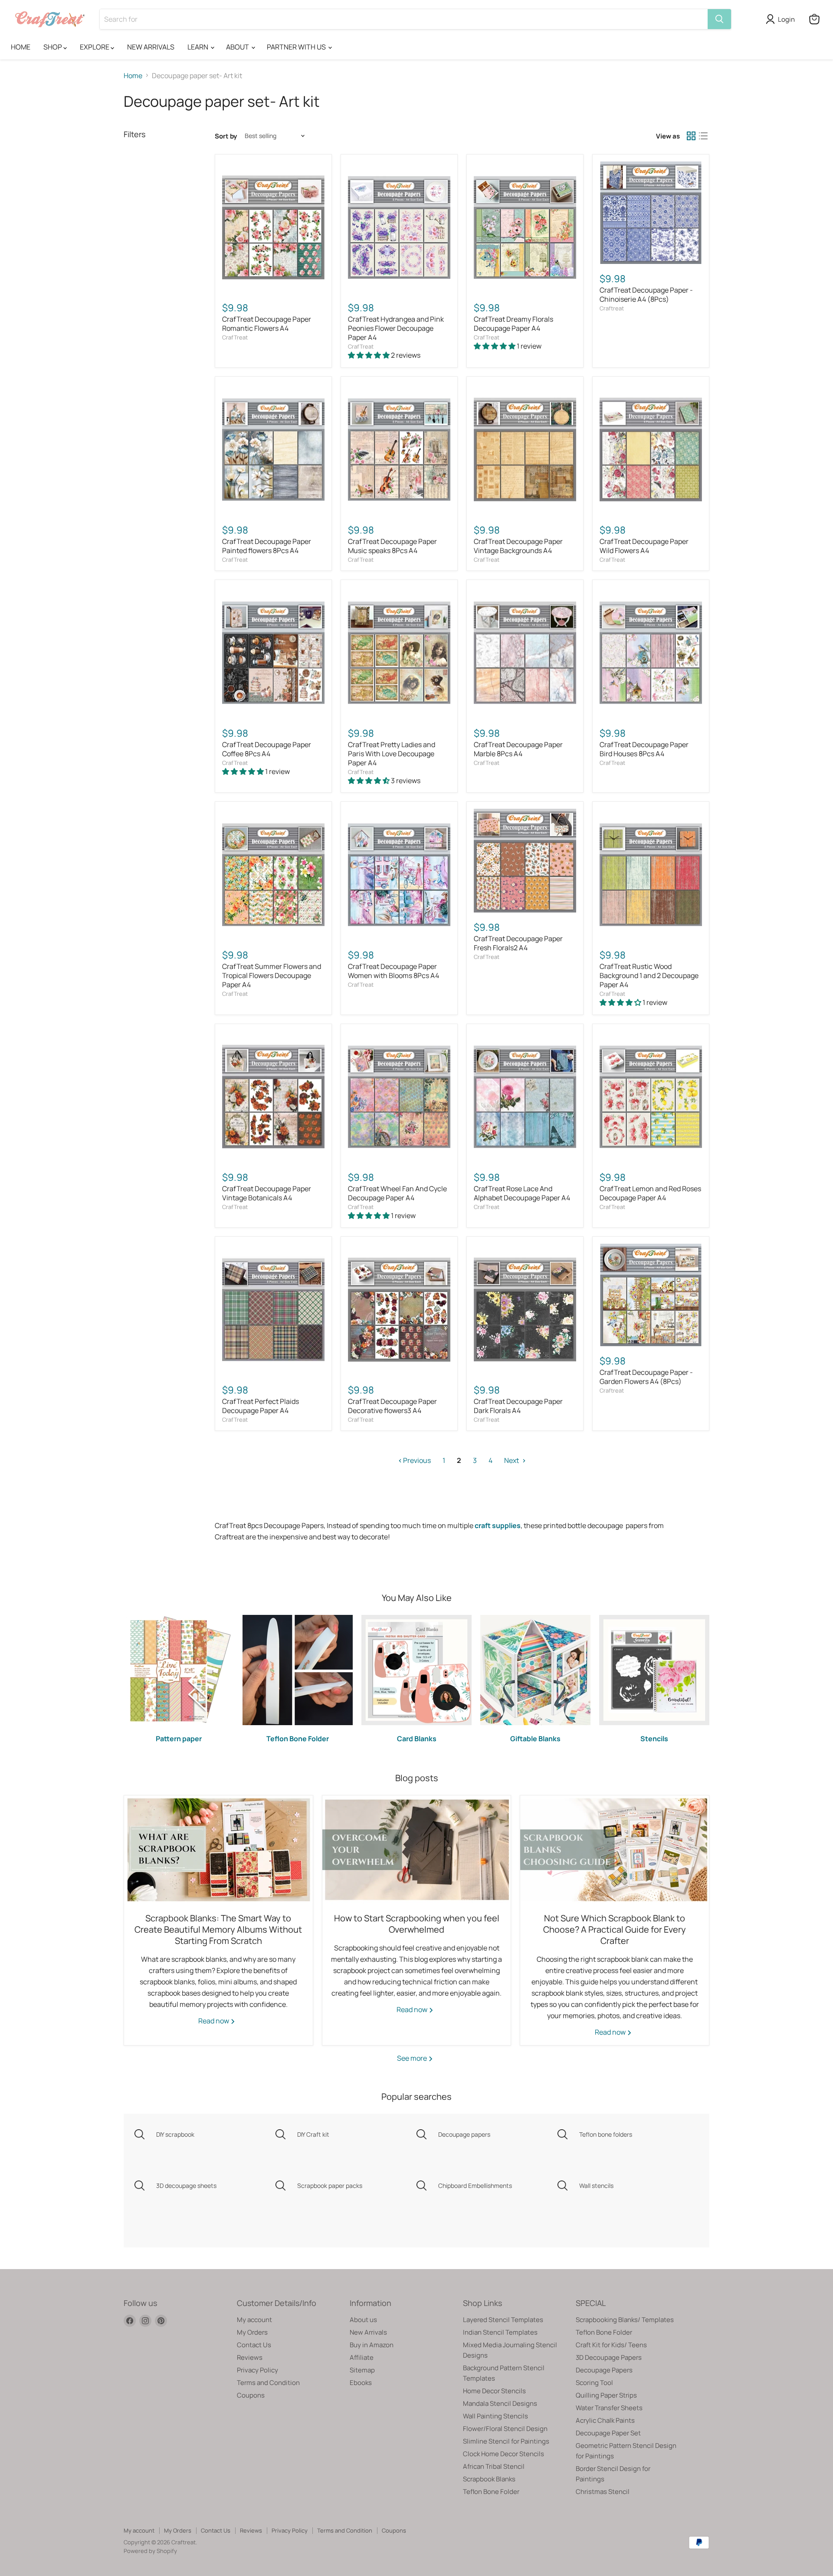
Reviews (250, 2357)
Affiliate (362, 2357)
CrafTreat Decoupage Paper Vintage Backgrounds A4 (518, 546)
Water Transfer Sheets (609, 2408)
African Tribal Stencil (494, 2466)
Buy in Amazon (372, 2345)
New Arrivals (368, 2332)
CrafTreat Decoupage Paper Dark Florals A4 (518, 1406)
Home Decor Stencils (494, 2391)
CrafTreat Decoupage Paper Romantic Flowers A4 (267, 324)
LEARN (198, 47)
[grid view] (691, 136)
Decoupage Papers (604, 2370)
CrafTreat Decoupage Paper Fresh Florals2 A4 (518, 943)
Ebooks (361, 2383)
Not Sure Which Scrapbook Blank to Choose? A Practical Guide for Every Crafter (615, 1929)
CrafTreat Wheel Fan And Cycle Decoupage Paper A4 (397, 1193)
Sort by (226, 136)
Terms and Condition (268, 2383)
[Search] (719, 19)
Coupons (251, 2395)
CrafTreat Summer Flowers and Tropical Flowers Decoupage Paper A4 (272, 975)
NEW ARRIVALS (151, 47)
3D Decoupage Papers (609, 2357)
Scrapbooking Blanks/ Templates (625, 2320)
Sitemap (362, 2370)
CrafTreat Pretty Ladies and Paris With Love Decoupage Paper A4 (392, 754)
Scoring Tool (594, 2383)
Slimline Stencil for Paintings (506, 2441)
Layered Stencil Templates (503, 2320)
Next (512, 1460)
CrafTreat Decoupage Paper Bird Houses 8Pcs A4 (644, 749)
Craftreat (612, 308)
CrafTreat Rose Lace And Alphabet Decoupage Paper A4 (522, 1193)
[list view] (703, 136)
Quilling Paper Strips (606, 2395)
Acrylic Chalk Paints (605, 2420)
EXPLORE (95, 47)
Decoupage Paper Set (608, 2433)
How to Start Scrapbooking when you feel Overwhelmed (417, 1924)
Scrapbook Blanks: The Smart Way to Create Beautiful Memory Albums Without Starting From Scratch (218, 1929)
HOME (21, 47)
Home (133, 76)
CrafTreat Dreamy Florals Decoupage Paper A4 (513, 324)
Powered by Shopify (150, 2551)
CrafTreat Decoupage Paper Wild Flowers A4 (644, 546)
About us (363, 2320)
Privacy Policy (257, 2370)
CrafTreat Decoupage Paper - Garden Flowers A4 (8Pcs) (646, 1377)
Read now (214, 2021)
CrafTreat (235, 337)
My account (254, 2320)
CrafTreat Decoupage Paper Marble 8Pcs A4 (518, 749)
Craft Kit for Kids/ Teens (611, 2345)
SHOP (53, 47)
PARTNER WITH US (297, 47)
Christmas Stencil (603, 2492)
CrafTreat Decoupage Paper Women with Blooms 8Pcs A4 (394, 971)
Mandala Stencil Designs (500, 2403)
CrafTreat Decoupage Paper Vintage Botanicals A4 (267, 1193)
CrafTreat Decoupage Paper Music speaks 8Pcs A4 (392, 546)
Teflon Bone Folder (491, 2492)
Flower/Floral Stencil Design (505, 2429)
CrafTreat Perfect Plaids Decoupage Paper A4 (261, 1406)
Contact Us (254, 2345)
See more (413, 2058)
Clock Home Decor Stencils (503, 2454)
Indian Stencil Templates (500, 2332)
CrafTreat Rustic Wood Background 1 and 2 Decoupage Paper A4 (649, 975)
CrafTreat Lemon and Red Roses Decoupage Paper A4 (650, 1193)
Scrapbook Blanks (489, 2479)
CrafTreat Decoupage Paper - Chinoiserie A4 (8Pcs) (646, 295)
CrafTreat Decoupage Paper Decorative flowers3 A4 (392, 1406)
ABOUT (238, 47)
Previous (416, 1460)
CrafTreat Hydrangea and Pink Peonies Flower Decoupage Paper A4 (396, 328)
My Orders (252, 2332)
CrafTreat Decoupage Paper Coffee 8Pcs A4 (267, 749)
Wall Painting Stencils (495, 2416)
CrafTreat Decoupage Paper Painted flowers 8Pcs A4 (267, 546)
